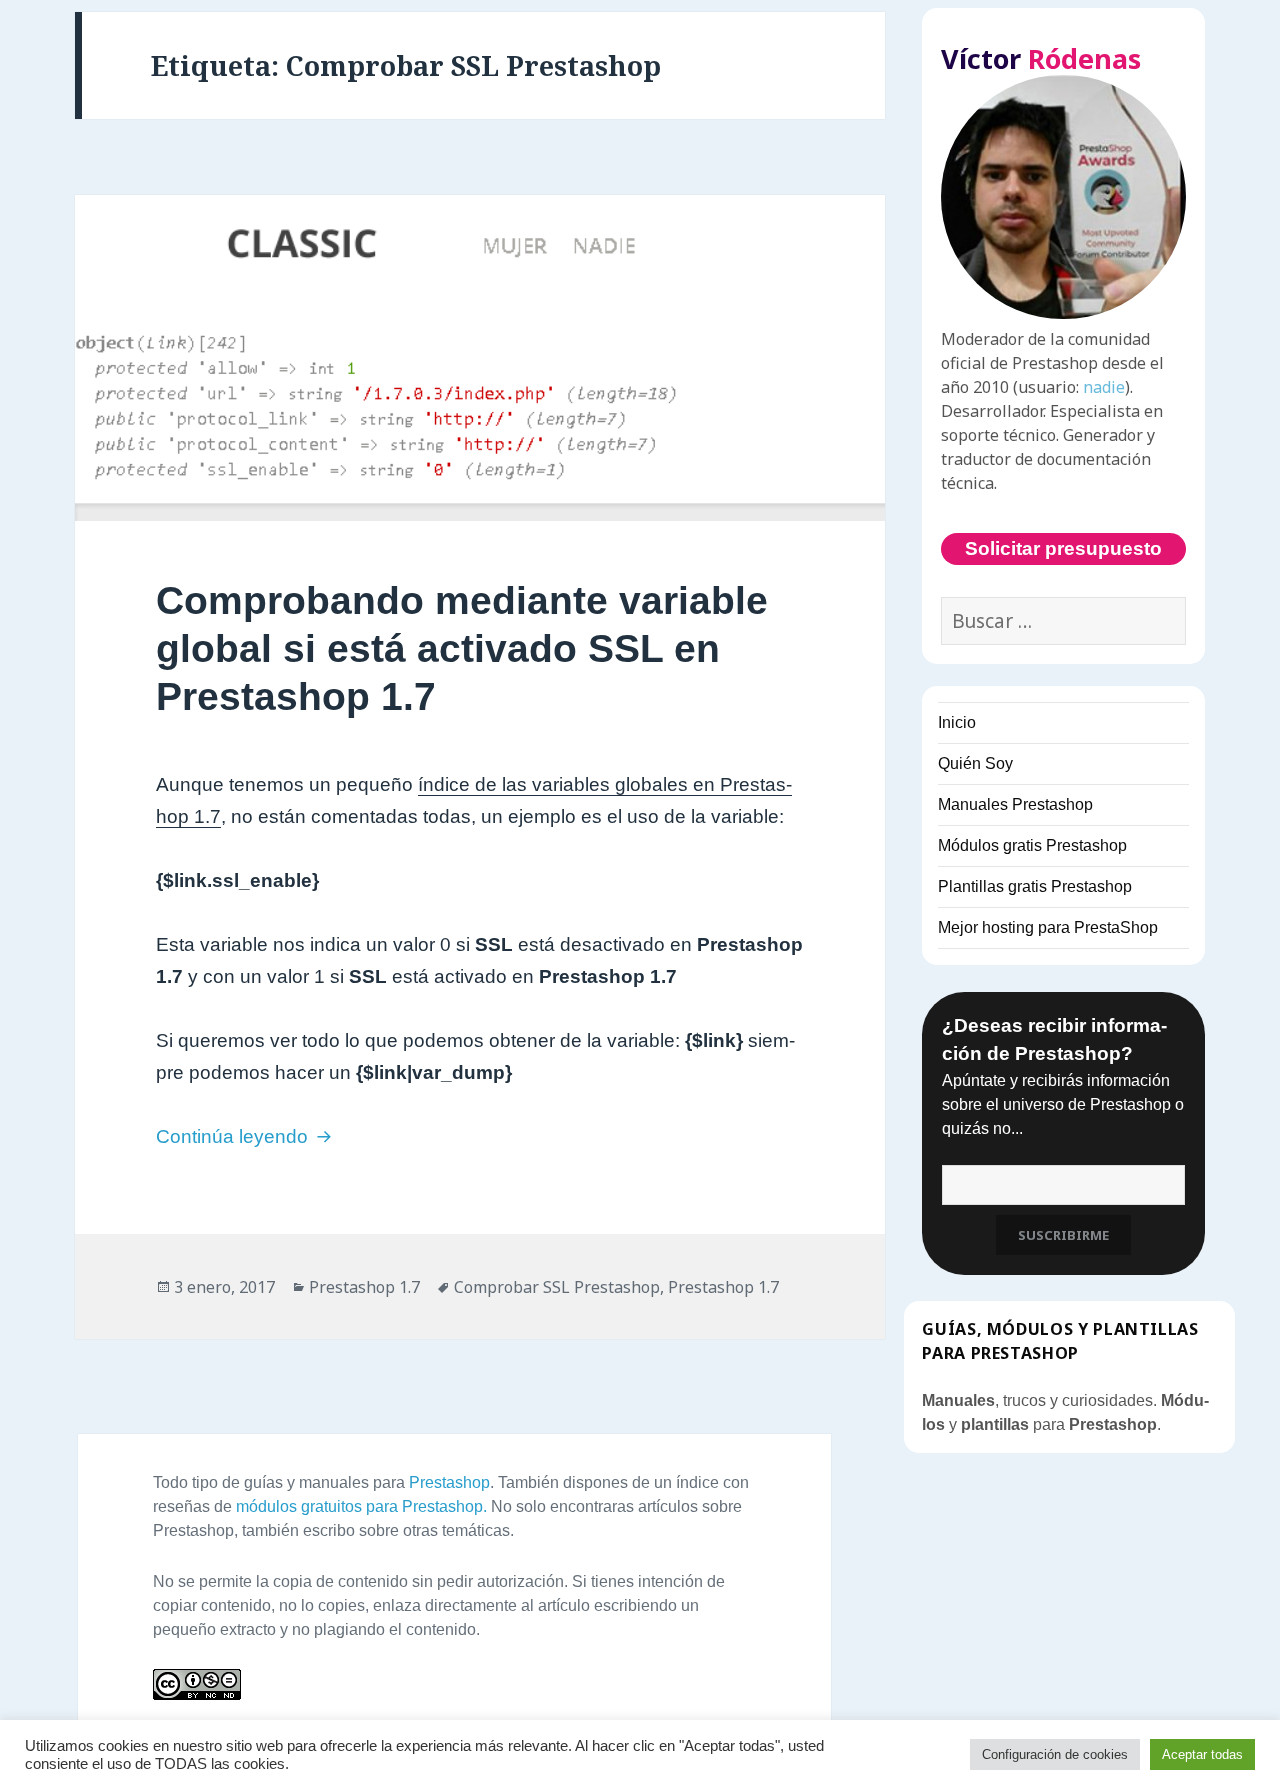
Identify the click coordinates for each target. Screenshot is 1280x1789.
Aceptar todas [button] (1202, 1754)
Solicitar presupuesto (1063, 548)
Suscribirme (1063, 1235)
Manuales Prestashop (1015, 804)
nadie (1104, 387)
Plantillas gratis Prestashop (1035, 886)
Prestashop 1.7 (364, 1287)
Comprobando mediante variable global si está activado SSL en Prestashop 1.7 (462, 648)
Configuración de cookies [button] (1055, 1754)
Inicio (957, 722)
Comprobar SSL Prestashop (557, 1287)
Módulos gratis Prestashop (1032, 845)
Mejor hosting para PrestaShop (1048, 927)
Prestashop (449, 1482)
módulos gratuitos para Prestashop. (361, 1506)
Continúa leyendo (246, 1136)
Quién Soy (975, 763)
